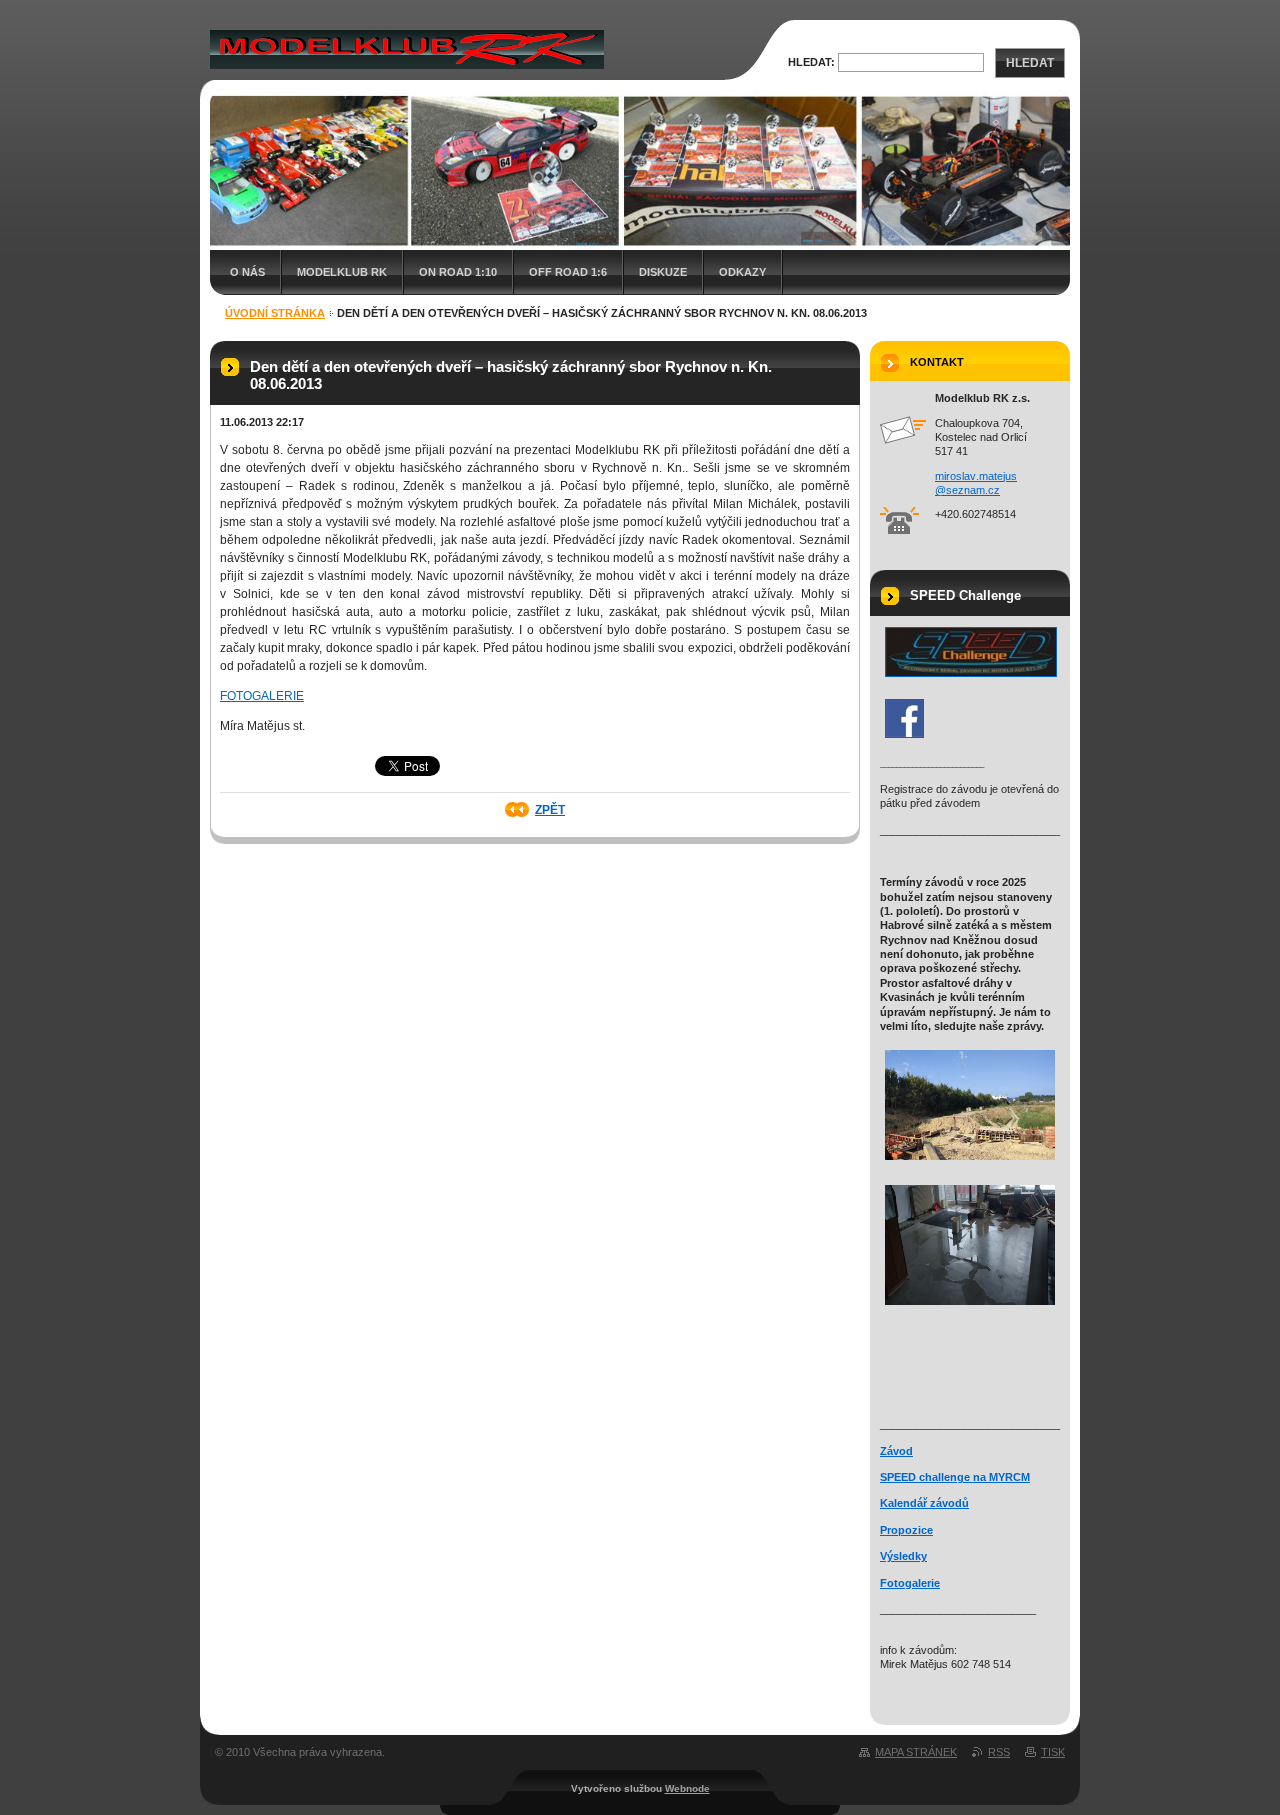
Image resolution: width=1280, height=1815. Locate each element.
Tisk (1053, 1752)
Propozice (906, 1530)
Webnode (687, 1788)
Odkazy (742, 272)
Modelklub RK (342, 272)
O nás (247, 272)
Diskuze (663, 272)
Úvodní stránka (275, 313)
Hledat (1030, 63)
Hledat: (811, 62)
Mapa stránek (916, 1752)
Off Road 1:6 (568, 272)
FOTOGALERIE (262, 696)
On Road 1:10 (458, 272)
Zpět (550, 810)
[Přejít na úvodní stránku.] (407, 49)
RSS (999, 1752)
